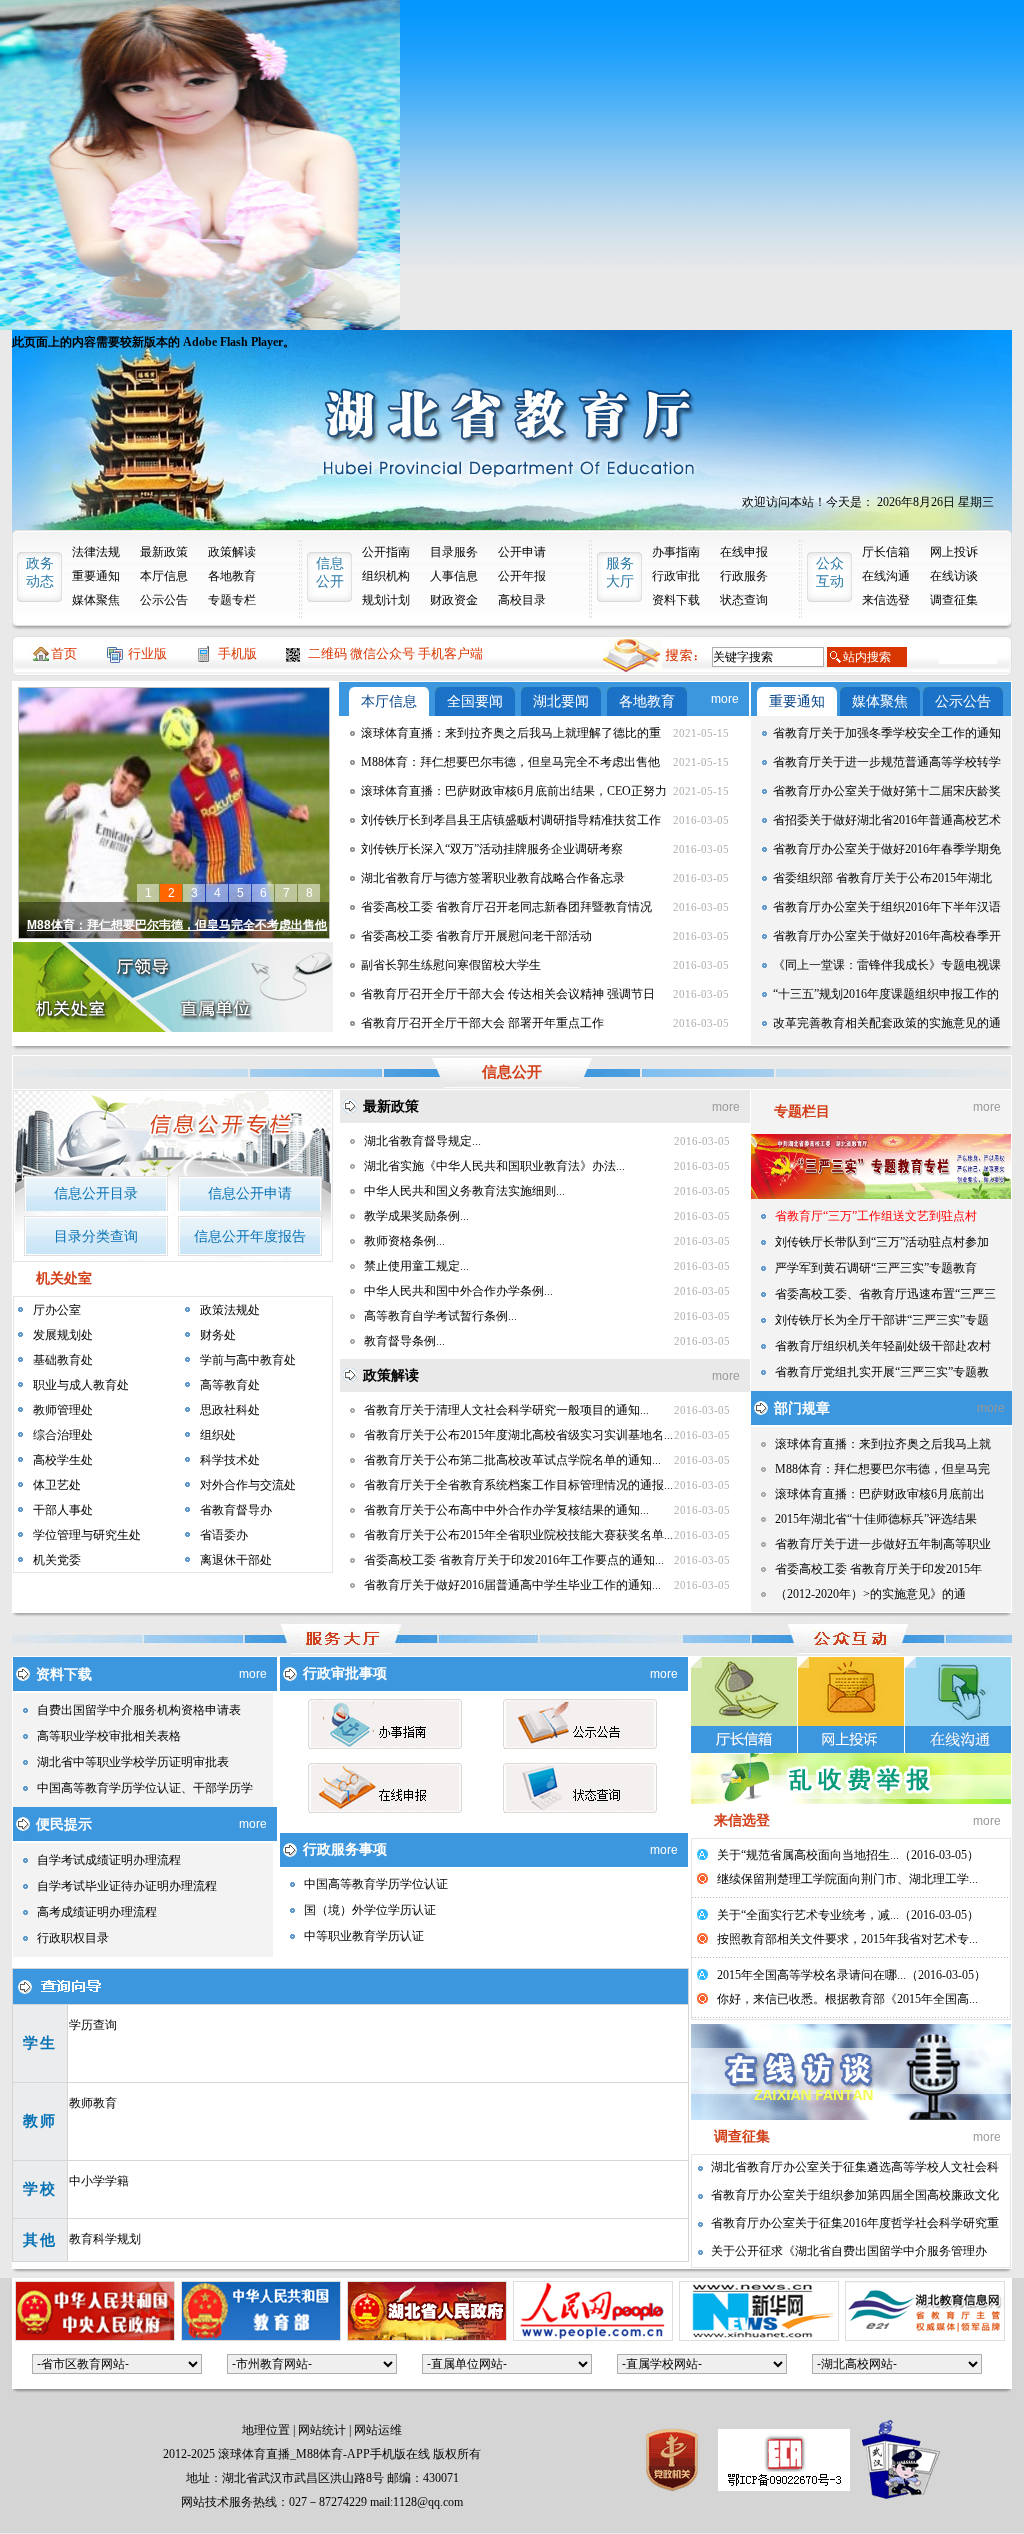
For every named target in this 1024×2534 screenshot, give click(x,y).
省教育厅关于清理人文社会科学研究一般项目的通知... (506, 1410)
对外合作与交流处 (248, 1485)
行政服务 (744, 576)
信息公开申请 (250, 1193)
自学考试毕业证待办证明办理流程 (127, 1886)
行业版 (147, 653)
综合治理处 (63, 1435)
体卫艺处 (57, 1485)
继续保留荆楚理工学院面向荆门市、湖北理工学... (847, 1879)
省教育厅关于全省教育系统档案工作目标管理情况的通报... (518, 1485)
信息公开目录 (96, 1193)
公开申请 (522, 552)
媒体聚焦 (96, 600)
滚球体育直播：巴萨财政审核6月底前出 (880, 1494)
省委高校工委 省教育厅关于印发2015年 (878, 1569)
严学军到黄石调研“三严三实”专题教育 (876, 1268)
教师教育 (93, 2103)
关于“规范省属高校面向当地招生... (808, 1855)
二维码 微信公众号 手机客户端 (395, 653)
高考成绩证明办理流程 (97, 1912)
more (725, 699)
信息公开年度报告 (250, 1236)
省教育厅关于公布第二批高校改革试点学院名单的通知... (512, 1460)
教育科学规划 (105, 2239)
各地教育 (232, 576)
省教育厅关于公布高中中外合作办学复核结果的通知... (506, 1510)
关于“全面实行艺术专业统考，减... (808, 1915)
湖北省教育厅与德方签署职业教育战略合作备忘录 (493, 878)
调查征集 (954, 600)
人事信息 (454, 576)
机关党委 (57, 1560)
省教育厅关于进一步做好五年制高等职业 (883, 1544)
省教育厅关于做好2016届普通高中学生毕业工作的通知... (512, 1585)
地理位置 (266, 2430)
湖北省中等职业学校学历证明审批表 (133, 1762)
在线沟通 (886, 576)
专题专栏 (232, 600)
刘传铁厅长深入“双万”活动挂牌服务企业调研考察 (492, 849)
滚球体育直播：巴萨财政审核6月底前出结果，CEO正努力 (514, 791)
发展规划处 (63, 1335)
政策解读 (232, 552)
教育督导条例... (404, 1341)
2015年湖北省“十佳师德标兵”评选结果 (876, 1519)
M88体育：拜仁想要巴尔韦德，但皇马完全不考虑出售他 (510, 762)
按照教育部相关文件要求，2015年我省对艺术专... (847, 1939)
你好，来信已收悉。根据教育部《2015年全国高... (847, 1999)
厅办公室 (57, 1310)
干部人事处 (63, 1510)
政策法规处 (230, 1310)
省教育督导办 (236, 1510)
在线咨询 (958, 1705)
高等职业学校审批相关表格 (109, 1736)
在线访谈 (954, 576)
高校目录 (522, 600)
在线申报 (744, 552)
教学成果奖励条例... (416, 1216)
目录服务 (454, 552)
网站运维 (378, 2430)
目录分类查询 (96, 1236)
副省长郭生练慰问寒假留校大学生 (451, 965)
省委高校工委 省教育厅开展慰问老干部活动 (476, 936)
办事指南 (676, 552)
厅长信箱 (886, 552)
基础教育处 (63, 1360)
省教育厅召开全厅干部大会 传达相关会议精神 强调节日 (508, 994)
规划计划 (386, 600)
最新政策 (164, 552)
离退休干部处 (236, 1560)
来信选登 (886, 600)
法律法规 (96, 552)
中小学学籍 (99, 2181)
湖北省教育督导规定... (422, 1141)
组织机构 (386, 576)
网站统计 (322, 2430)
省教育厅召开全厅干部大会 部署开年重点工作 (482, 1023)
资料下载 (676, 600)
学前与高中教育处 (248, 1360)
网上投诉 (954, 552)
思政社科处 (230, 1410)
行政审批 (676, 576)
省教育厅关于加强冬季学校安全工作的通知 (887, 733)
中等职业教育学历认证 (364, 1936)
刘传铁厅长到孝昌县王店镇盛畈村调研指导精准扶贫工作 (511, 820)
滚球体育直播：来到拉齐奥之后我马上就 (883, 1444)
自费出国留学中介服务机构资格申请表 (139, 1710)
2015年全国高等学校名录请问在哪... (811, 1975)
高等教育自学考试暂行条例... (440, 1316)
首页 (64, 653)
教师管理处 (63, 1410)
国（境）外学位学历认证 (370, 1910)
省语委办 (224, 1535)
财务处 (218, 1335)
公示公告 (164, 600)
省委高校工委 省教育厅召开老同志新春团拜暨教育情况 (506, 907)
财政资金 (454, 600)
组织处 (218, 1435)
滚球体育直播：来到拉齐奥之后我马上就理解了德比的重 (511, 733)
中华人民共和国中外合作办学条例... (458, 1291)
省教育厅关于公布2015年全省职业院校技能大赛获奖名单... (518, 1535)
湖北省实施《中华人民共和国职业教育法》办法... (494, 1166)
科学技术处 (230, 1460)
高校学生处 (63, 1460)
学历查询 (93, 2025)
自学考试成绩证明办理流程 (109, 1860)
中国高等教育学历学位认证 (376, 1884)
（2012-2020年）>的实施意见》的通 (870, 1594)
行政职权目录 (73, 1938)
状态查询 (744, 600)
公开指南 (386, 552)
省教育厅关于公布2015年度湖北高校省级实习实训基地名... (518, 1435)
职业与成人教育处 (81, 1385)
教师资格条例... (404, 1241)
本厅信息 (164, 576)
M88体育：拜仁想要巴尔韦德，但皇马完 (882, 1469)
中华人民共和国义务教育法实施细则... (464, 1191)
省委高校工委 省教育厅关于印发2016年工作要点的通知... (514, 1560)
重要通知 (96, 576)
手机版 (237, 653)
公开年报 (522, 576)
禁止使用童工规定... (416, 1266)
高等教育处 (230, 1385)
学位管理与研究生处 (87, 1535)
